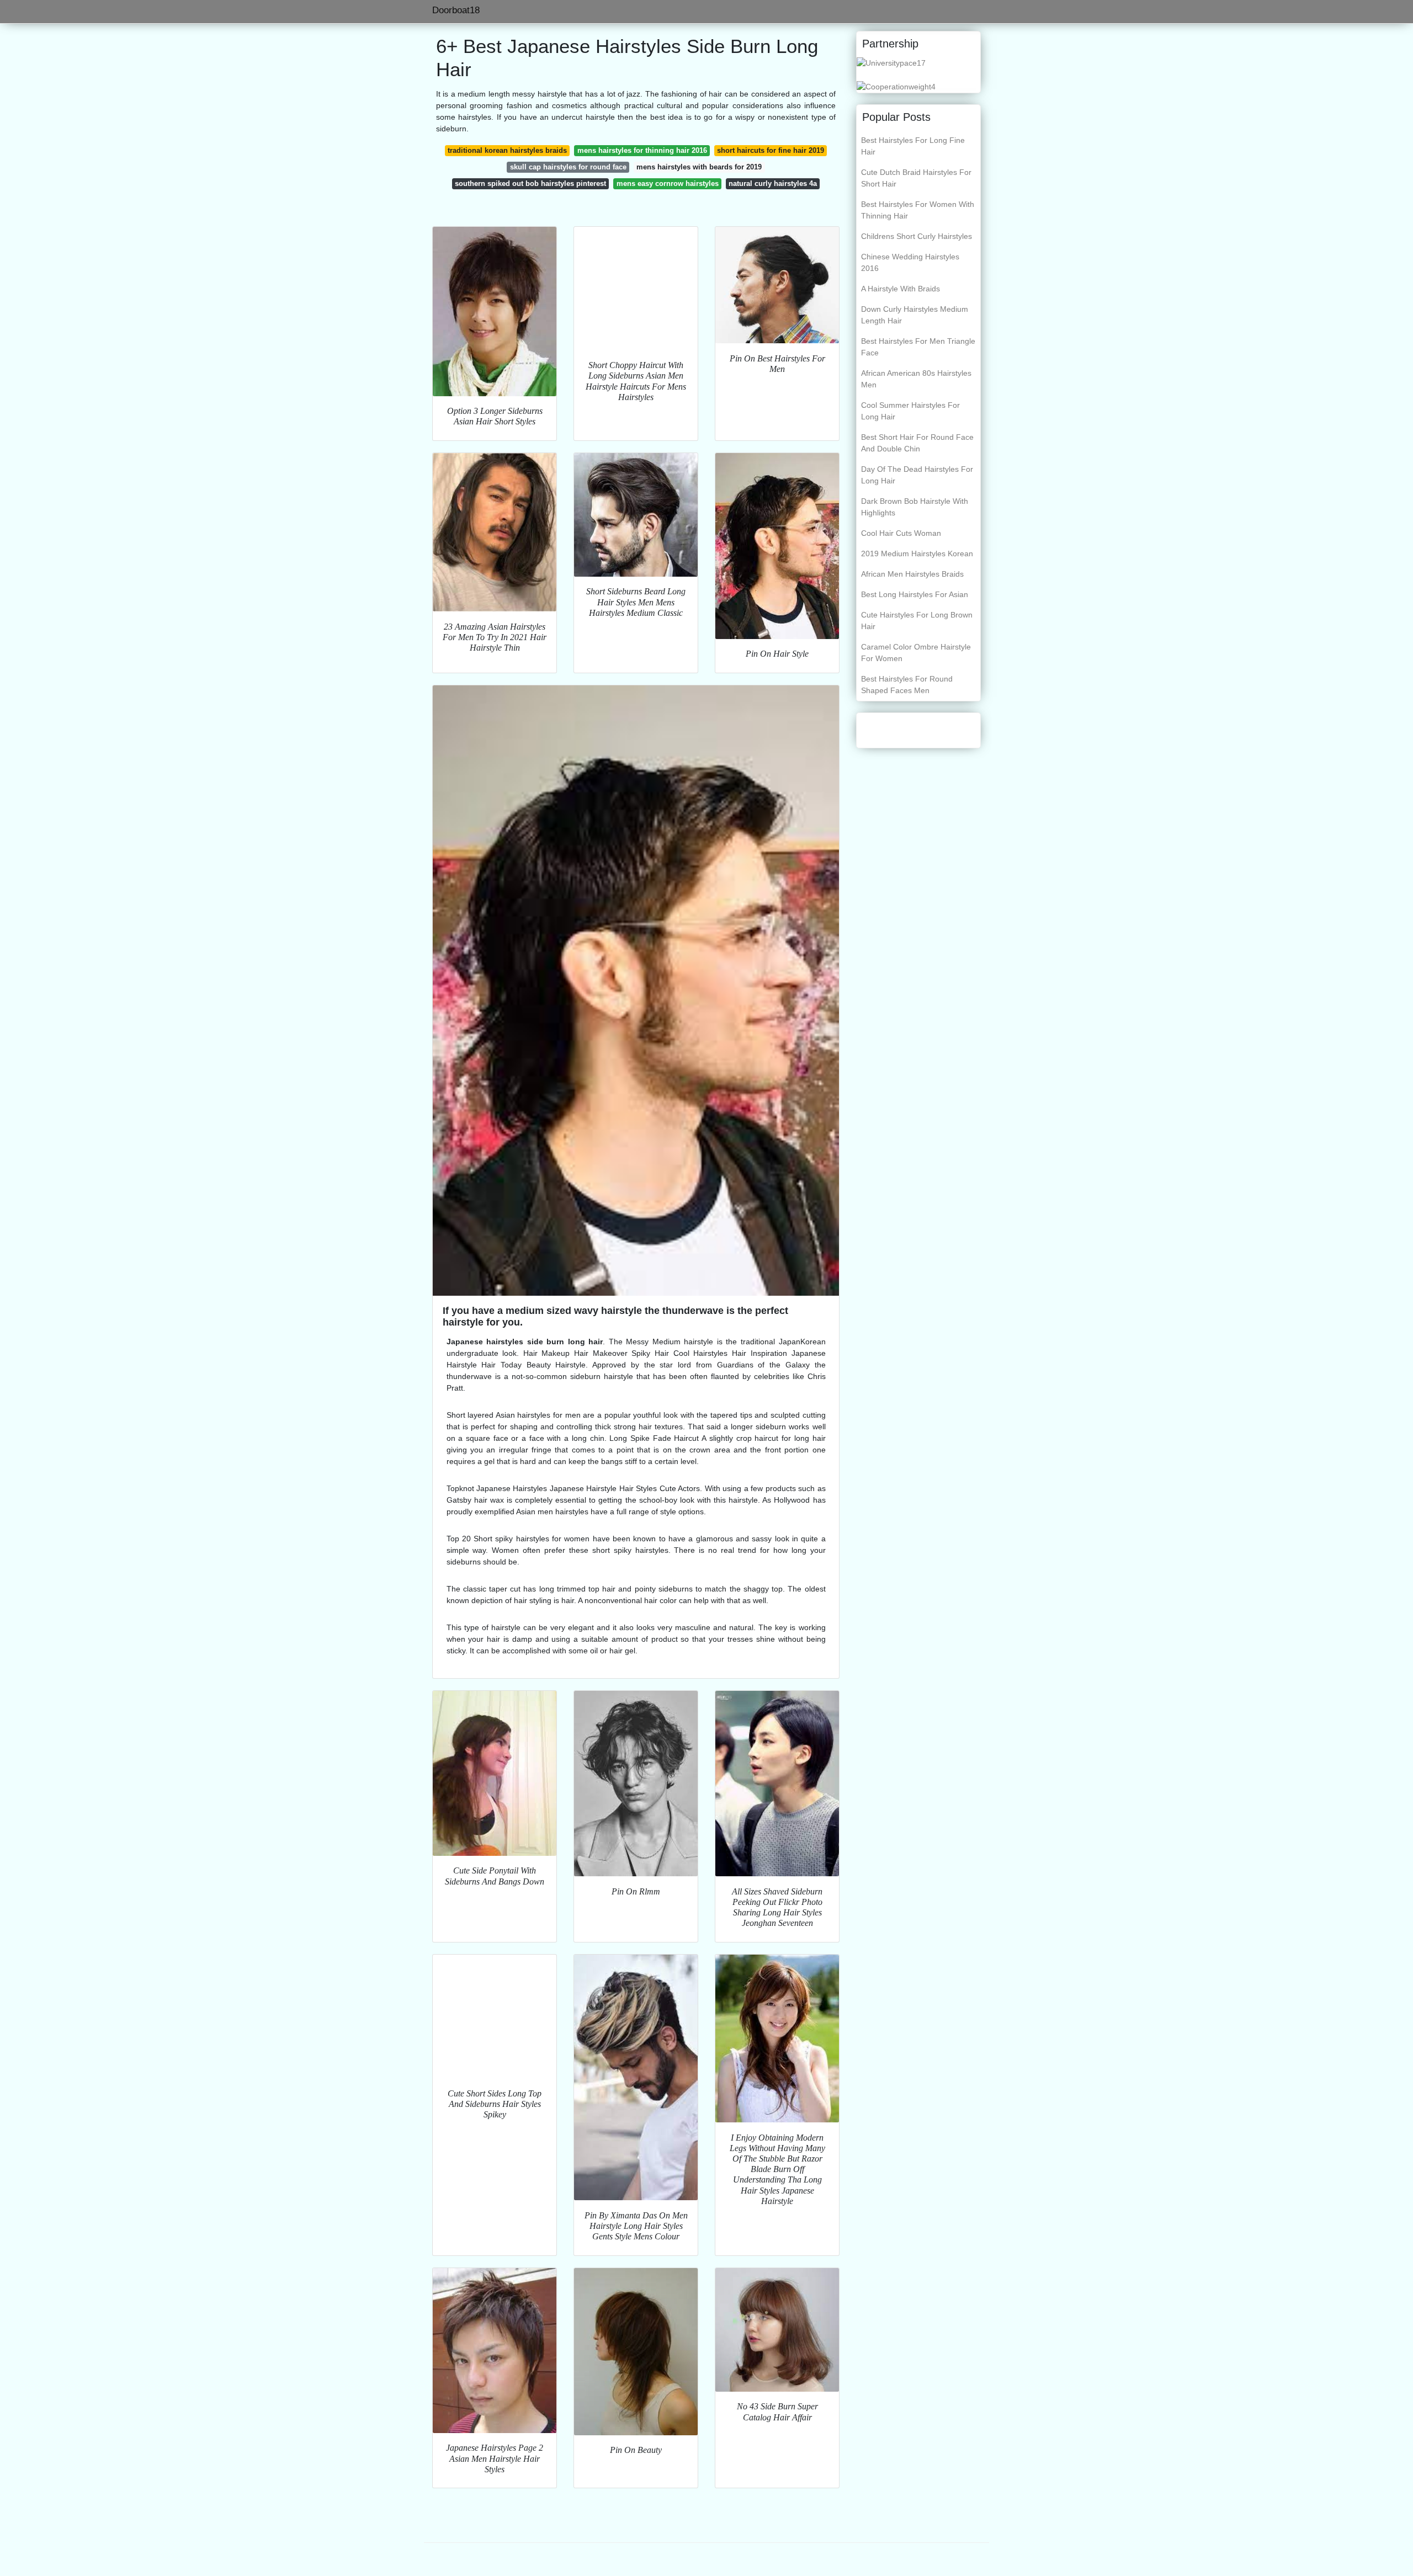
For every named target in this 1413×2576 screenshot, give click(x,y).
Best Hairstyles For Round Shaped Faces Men (907, 685)
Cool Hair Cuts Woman (901, 533)
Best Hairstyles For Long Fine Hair (913, 146)
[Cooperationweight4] (896, 86)
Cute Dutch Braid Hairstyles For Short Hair (916, 178)
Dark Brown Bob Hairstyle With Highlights (915, 507)
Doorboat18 (456, 10)
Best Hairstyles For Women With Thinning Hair (918, 210)
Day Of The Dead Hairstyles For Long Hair (917, 475)
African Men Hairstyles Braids (912, 574)
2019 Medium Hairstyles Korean (917, 553)
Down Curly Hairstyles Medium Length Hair (915, 315)
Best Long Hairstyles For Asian (915, 594)
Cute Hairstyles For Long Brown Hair (917, 621)
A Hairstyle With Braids (901, 289)
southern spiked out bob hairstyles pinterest (530, 183)
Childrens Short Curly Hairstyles (917, 236)
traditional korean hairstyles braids (507, 150)
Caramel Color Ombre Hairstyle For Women (916, 653)
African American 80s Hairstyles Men (916, 379)
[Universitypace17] (891, 62)
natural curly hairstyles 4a (773, 183)
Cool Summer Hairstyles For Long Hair (910, 411)
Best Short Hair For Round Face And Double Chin (917, 443)
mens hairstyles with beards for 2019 (699, 167)
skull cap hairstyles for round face (568, 167)
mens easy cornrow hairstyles (668, 183)
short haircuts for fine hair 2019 (771, 150)
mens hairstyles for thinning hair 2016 (642, 150)
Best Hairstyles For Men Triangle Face (918, 347)
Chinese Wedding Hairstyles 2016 (910, 262)
